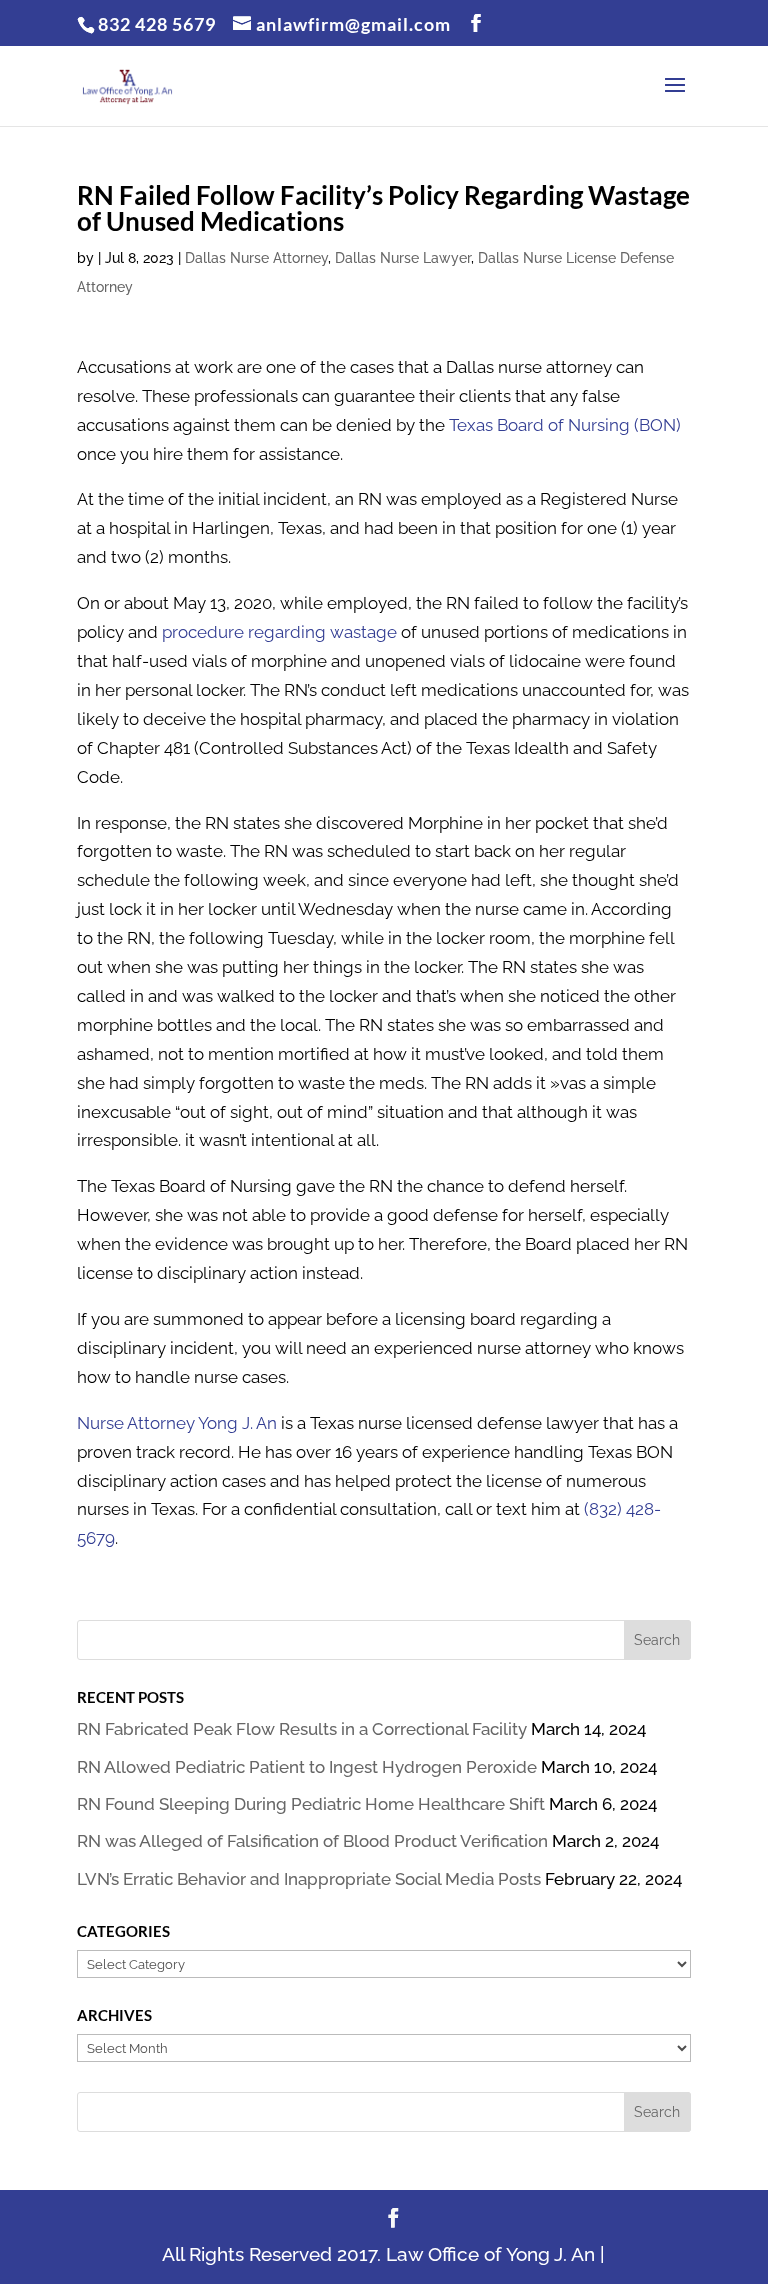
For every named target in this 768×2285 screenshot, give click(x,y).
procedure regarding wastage (279, 632)
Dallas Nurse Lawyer (403, 258)
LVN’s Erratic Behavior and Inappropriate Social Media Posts (309, 1879)
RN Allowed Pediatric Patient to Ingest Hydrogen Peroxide (307, 1767)
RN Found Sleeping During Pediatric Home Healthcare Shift (311, 1804)
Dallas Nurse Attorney (256, 258)
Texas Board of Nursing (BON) (565, 425)
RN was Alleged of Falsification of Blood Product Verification (312, 1841)
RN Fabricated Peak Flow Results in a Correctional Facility (302, 1729)
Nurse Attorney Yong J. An (177, 1423)
